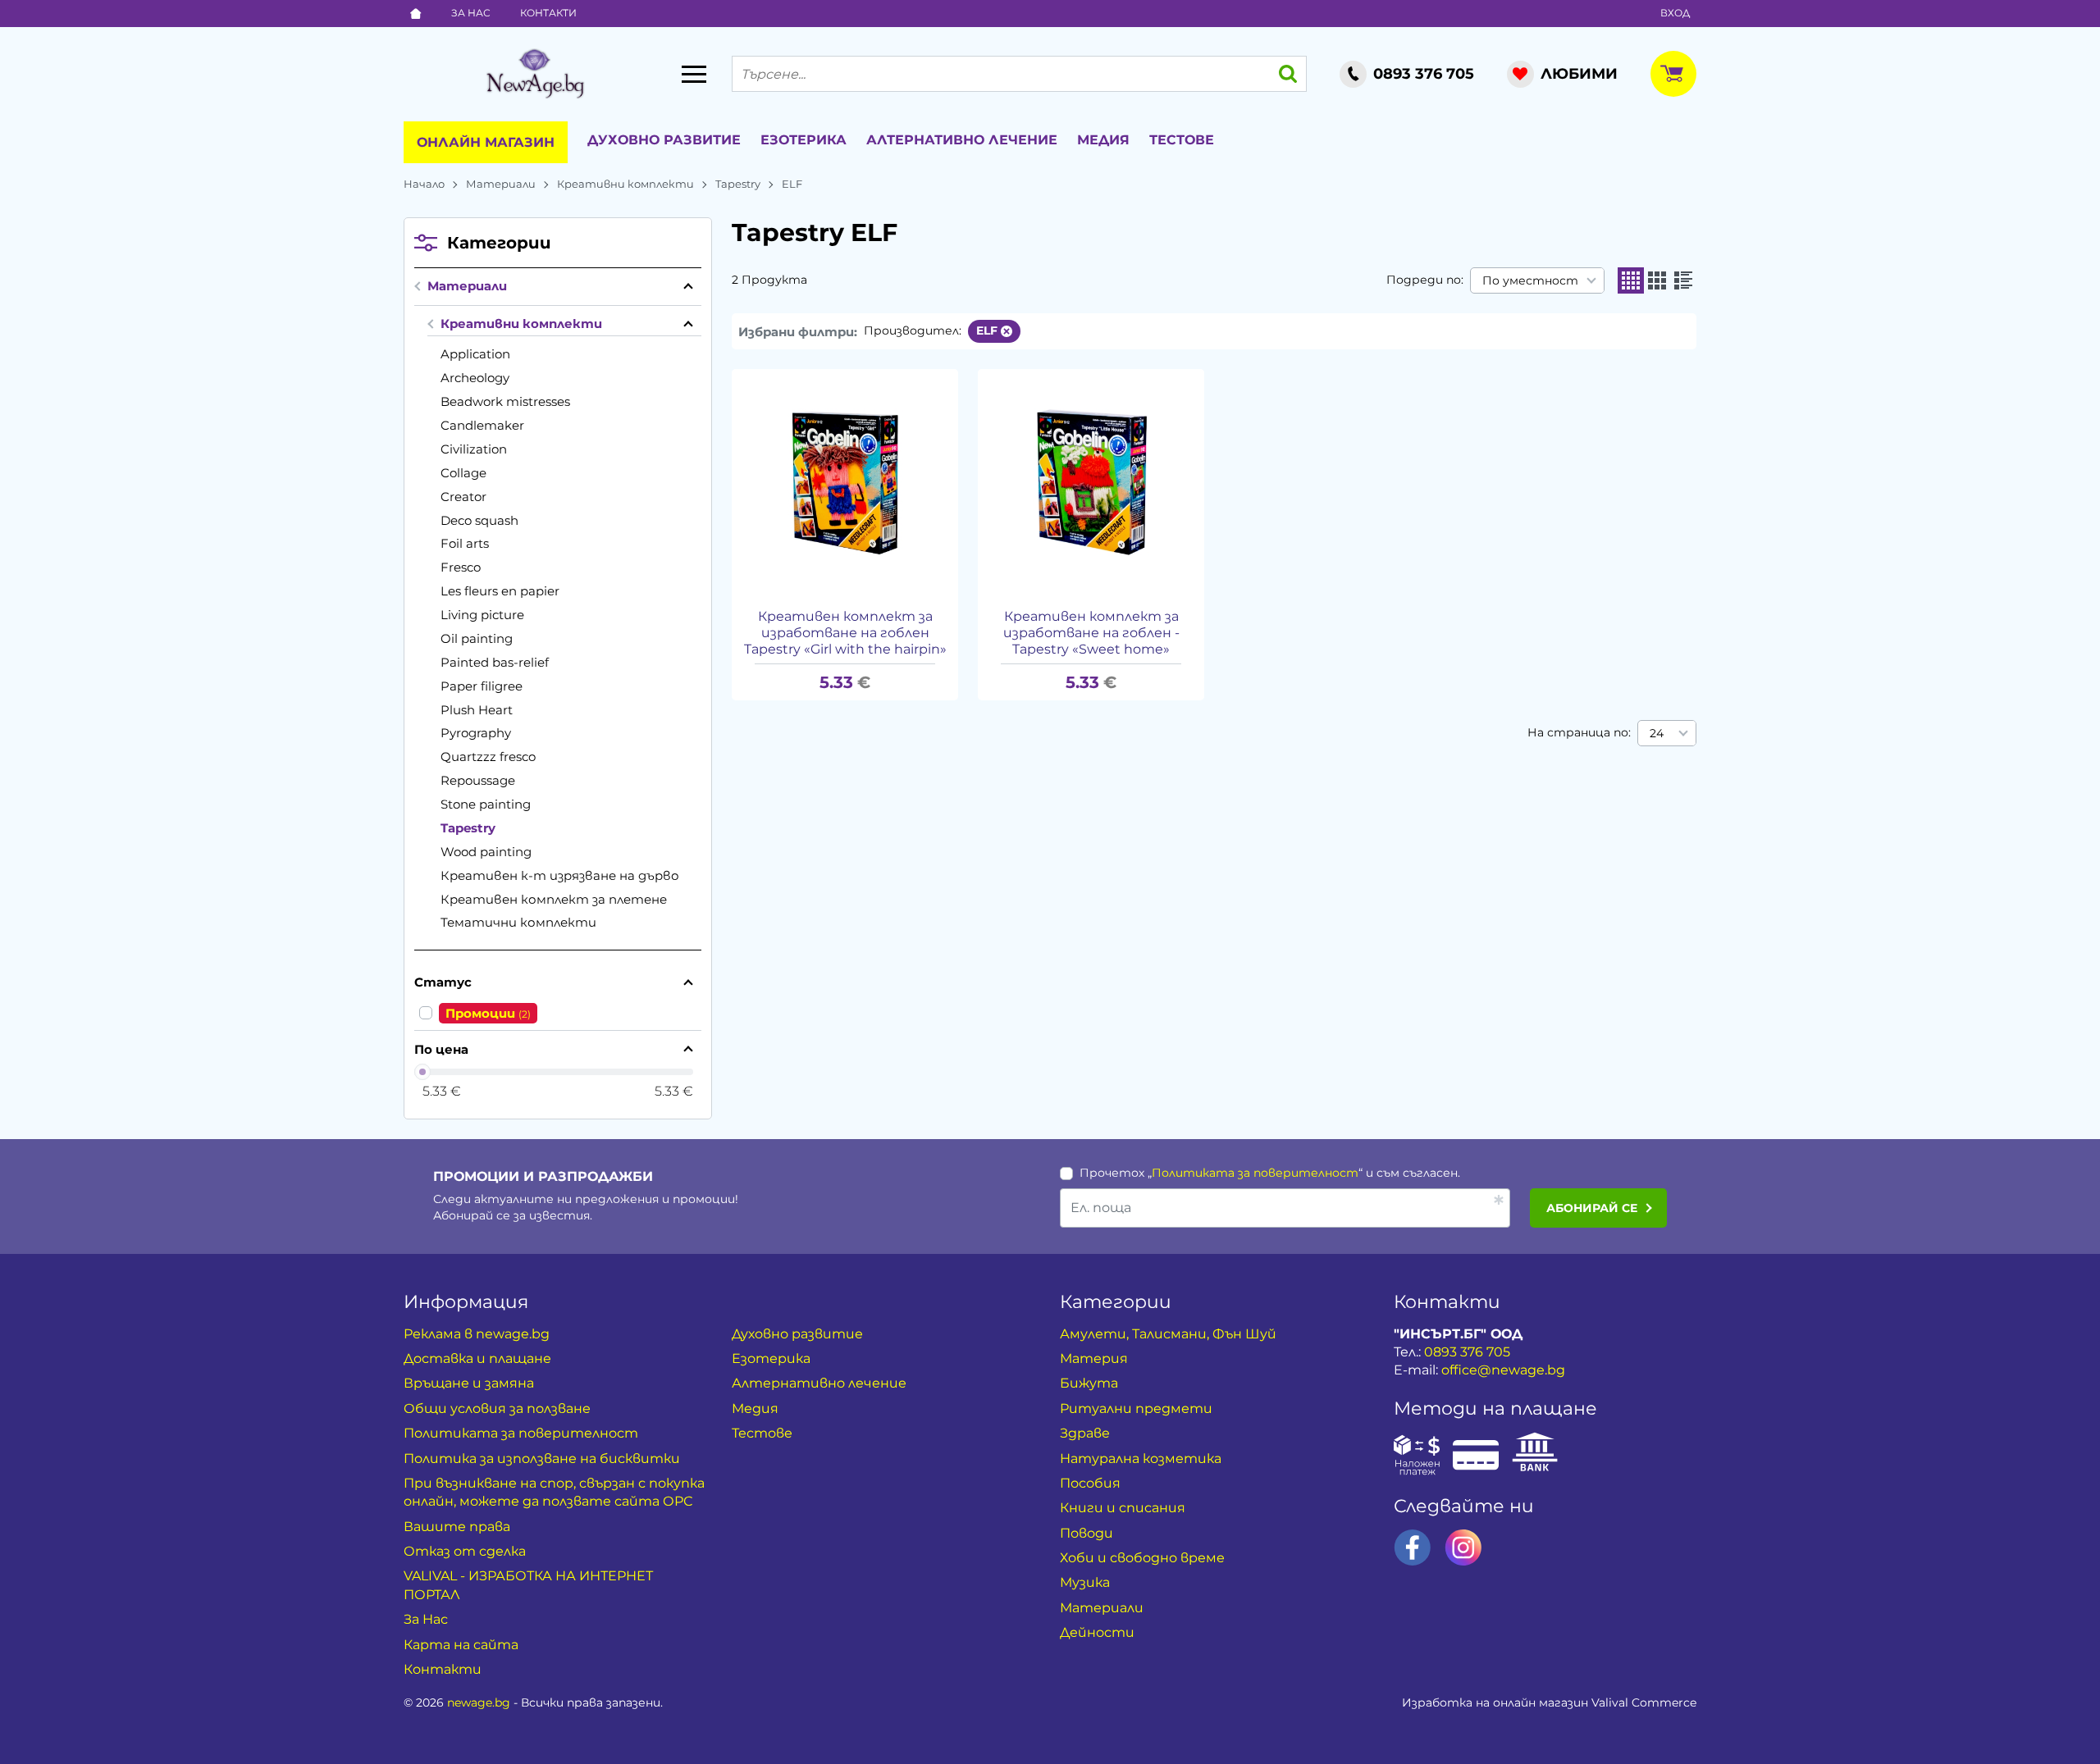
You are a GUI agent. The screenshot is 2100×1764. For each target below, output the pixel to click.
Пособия (1090, 1483)
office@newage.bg (1503, 1370)
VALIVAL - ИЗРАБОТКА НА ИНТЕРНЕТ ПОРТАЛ (528, 1585)
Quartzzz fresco (488, 757)
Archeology (475, 378)
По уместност (1530, 280)
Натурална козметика (1141, 1459)
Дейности (1097, 1632)
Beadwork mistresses (505, 401)
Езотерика (803, 140)
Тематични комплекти (518, 922)
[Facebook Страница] (1413, 1547)
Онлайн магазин (486, 142)
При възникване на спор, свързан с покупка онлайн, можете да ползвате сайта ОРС (554, 1492)
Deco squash (479, 520)
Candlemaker (482, 425)
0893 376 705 (1467, 1352)
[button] (1631, 280)
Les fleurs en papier (500, 591)
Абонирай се (1592, 1208)
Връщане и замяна (469, 1383)
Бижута (1089, 1383)
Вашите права (457, 1527)
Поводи (1087, 1533)
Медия (1103, 140)
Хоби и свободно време (1142, 1558)
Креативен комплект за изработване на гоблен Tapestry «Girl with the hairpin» (845, 633)
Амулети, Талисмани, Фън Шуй (1168, 1334)
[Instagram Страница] (1463, 1547)
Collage (463, 473)
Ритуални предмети (1136, 1408)
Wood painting (486, 852)
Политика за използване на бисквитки (542, 1459)
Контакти (548, 13)
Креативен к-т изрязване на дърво (560, 875)
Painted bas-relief (495, 662)
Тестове (1182, 140)
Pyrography (476, 733)
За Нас (471, 13)
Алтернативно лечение (962, 140)
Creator (463, 497)
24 (1657, 733)
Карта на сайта (461, 1645)
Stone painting (486, 804)
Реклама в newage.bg (477, 1334)
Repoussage (478, 780)
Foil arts (465, 543)
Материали (501, 184)
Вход (1675, 13)
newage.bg (479, 1702)
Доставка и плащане (477, 1358)
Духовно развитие (664, 140)
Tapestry (738, 184)
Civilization (474, 449)
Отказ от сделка (465, 1551)
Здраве (1085, 1433)
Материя (1094, 1358)
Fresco (461, 567)
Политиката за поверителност (1255, 1173)
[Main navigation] (694, 74)
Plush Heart (477, 710)
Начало (424, 184)
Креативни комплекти (625, 184)
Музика (1085, 1582)
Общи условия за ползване (497, 1408)
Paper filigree (482, 686)
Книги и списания (1123, 1508)
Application (475, 354)
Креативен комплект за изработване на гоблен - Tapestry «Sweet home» (1091, 633)
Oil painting (477, 638)
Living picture (482, 615)
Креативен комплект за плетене (554, 899)
